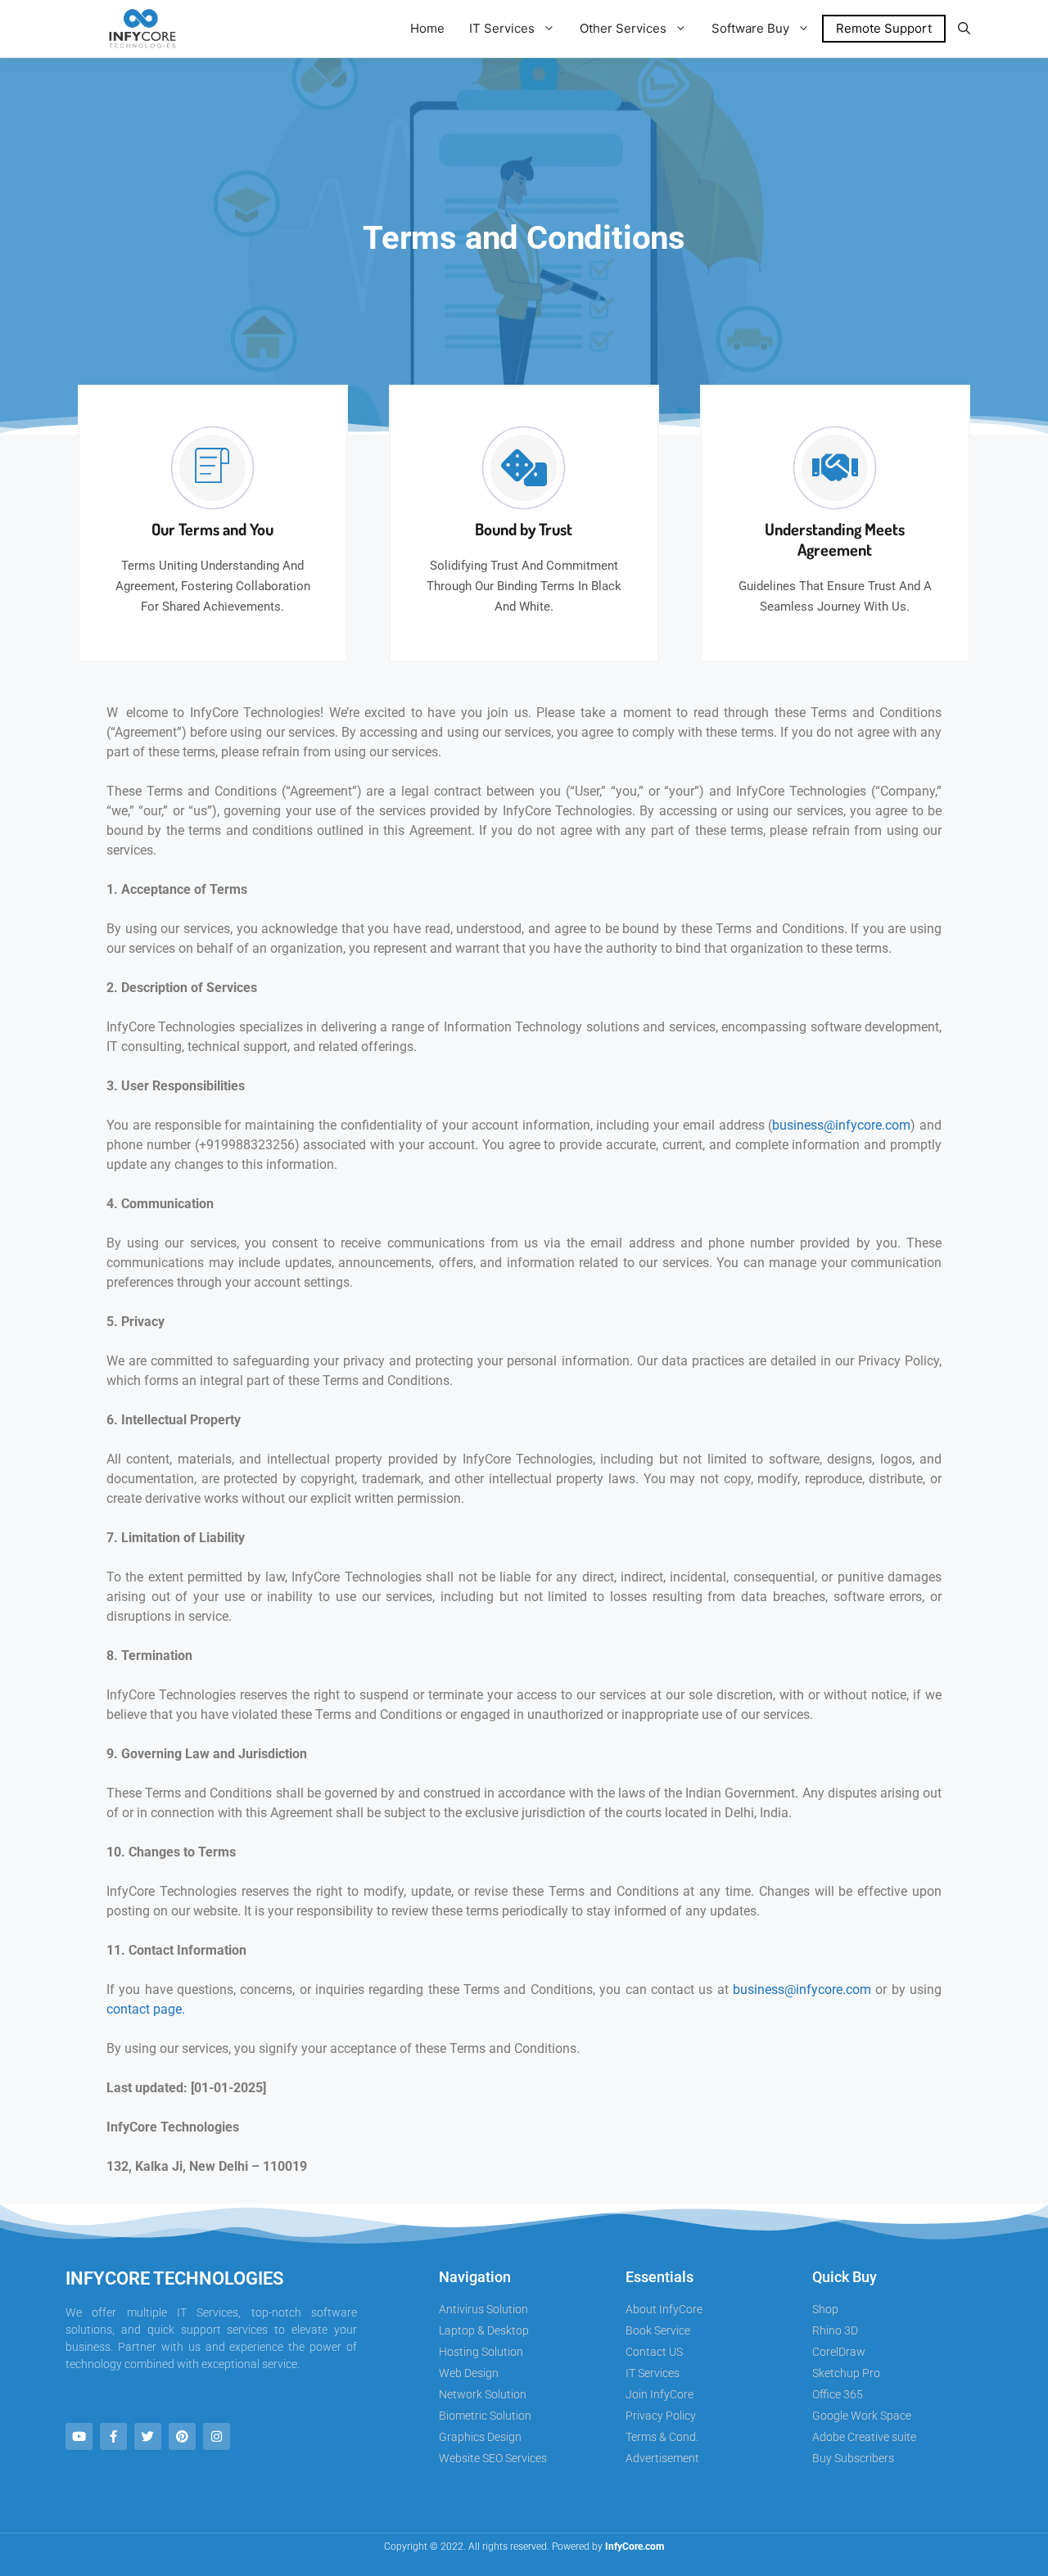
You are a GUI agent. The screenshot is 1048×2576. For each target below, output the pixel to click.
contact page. (146, 2009)
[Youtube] (79, 2436)
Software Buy (750, 28)
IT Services (502, 28)
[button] (964, 29)
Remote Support (884, 28)
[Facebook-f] (113, 2436)
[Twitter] (148, 2436)
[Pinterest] (182, 2436)
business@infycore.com (841, 1125)
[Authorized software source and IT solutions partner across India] (140, 29)
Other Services (623, 28)
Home (427, 28)
